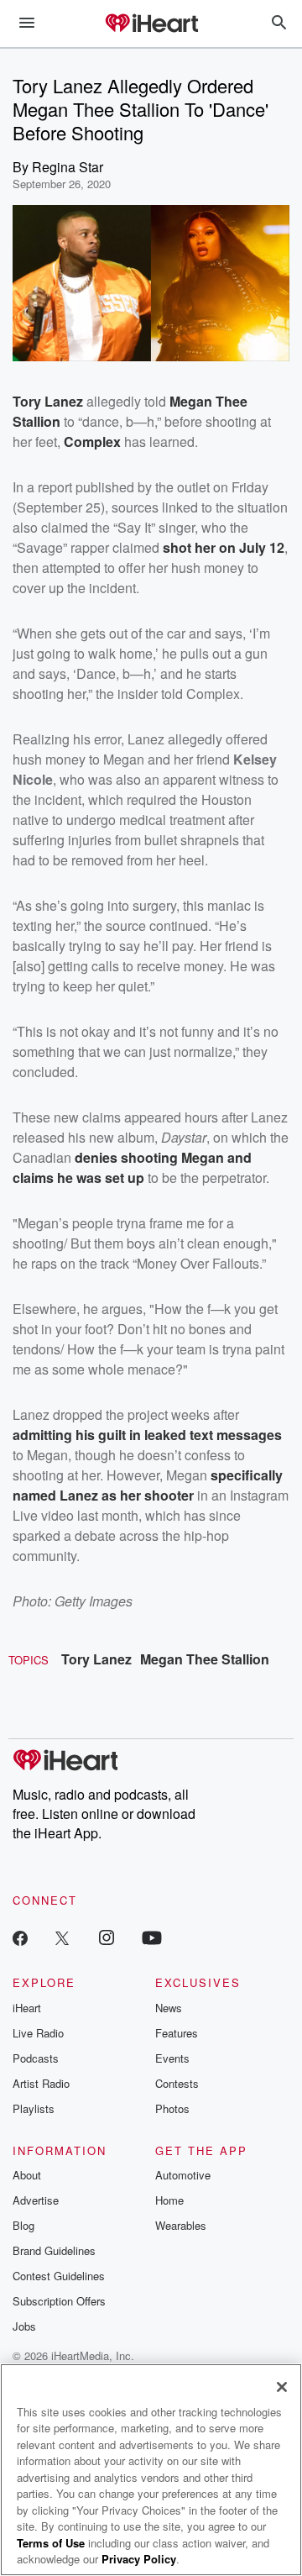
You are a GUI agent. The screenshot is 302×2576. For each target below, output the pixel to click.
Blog (23, 2225)
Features (177, 2033)
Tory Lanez (96, 1659)
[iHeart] (151, 24)
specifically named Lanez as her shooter (148, 1485)
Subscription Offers (59, 2301)
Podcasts (36, 2058)
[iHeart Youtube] (152, 1937)
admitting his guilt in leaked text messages (147, 1435)
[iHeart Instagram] (107, 1937)
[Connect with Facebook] (20, 1937)
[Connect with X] (62, 1937)
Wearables (181, 2225)
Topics (29, 1660)
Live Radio (38, 2033)
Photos (172, 2108)
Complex (92, 442)
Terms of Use (51, 2543)
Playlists (34, 2108)
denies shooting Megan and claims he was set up (132, 1167)
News (169, 2008)
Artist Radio (41, 2083)
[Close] (282, 2387)
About (27, 2175)
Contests (177, 2083)
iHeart (27, 2008)
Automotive (183, 2175)
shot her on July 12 (224, 547)
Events (172, 2058)
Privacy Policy (139, 2559)
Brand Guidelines (54, 2250)
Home (169, 2200)
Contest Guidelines (59, 2276)
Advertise (36, 2200)
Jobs (24, 2326)
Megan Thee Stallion (205, 1659)
